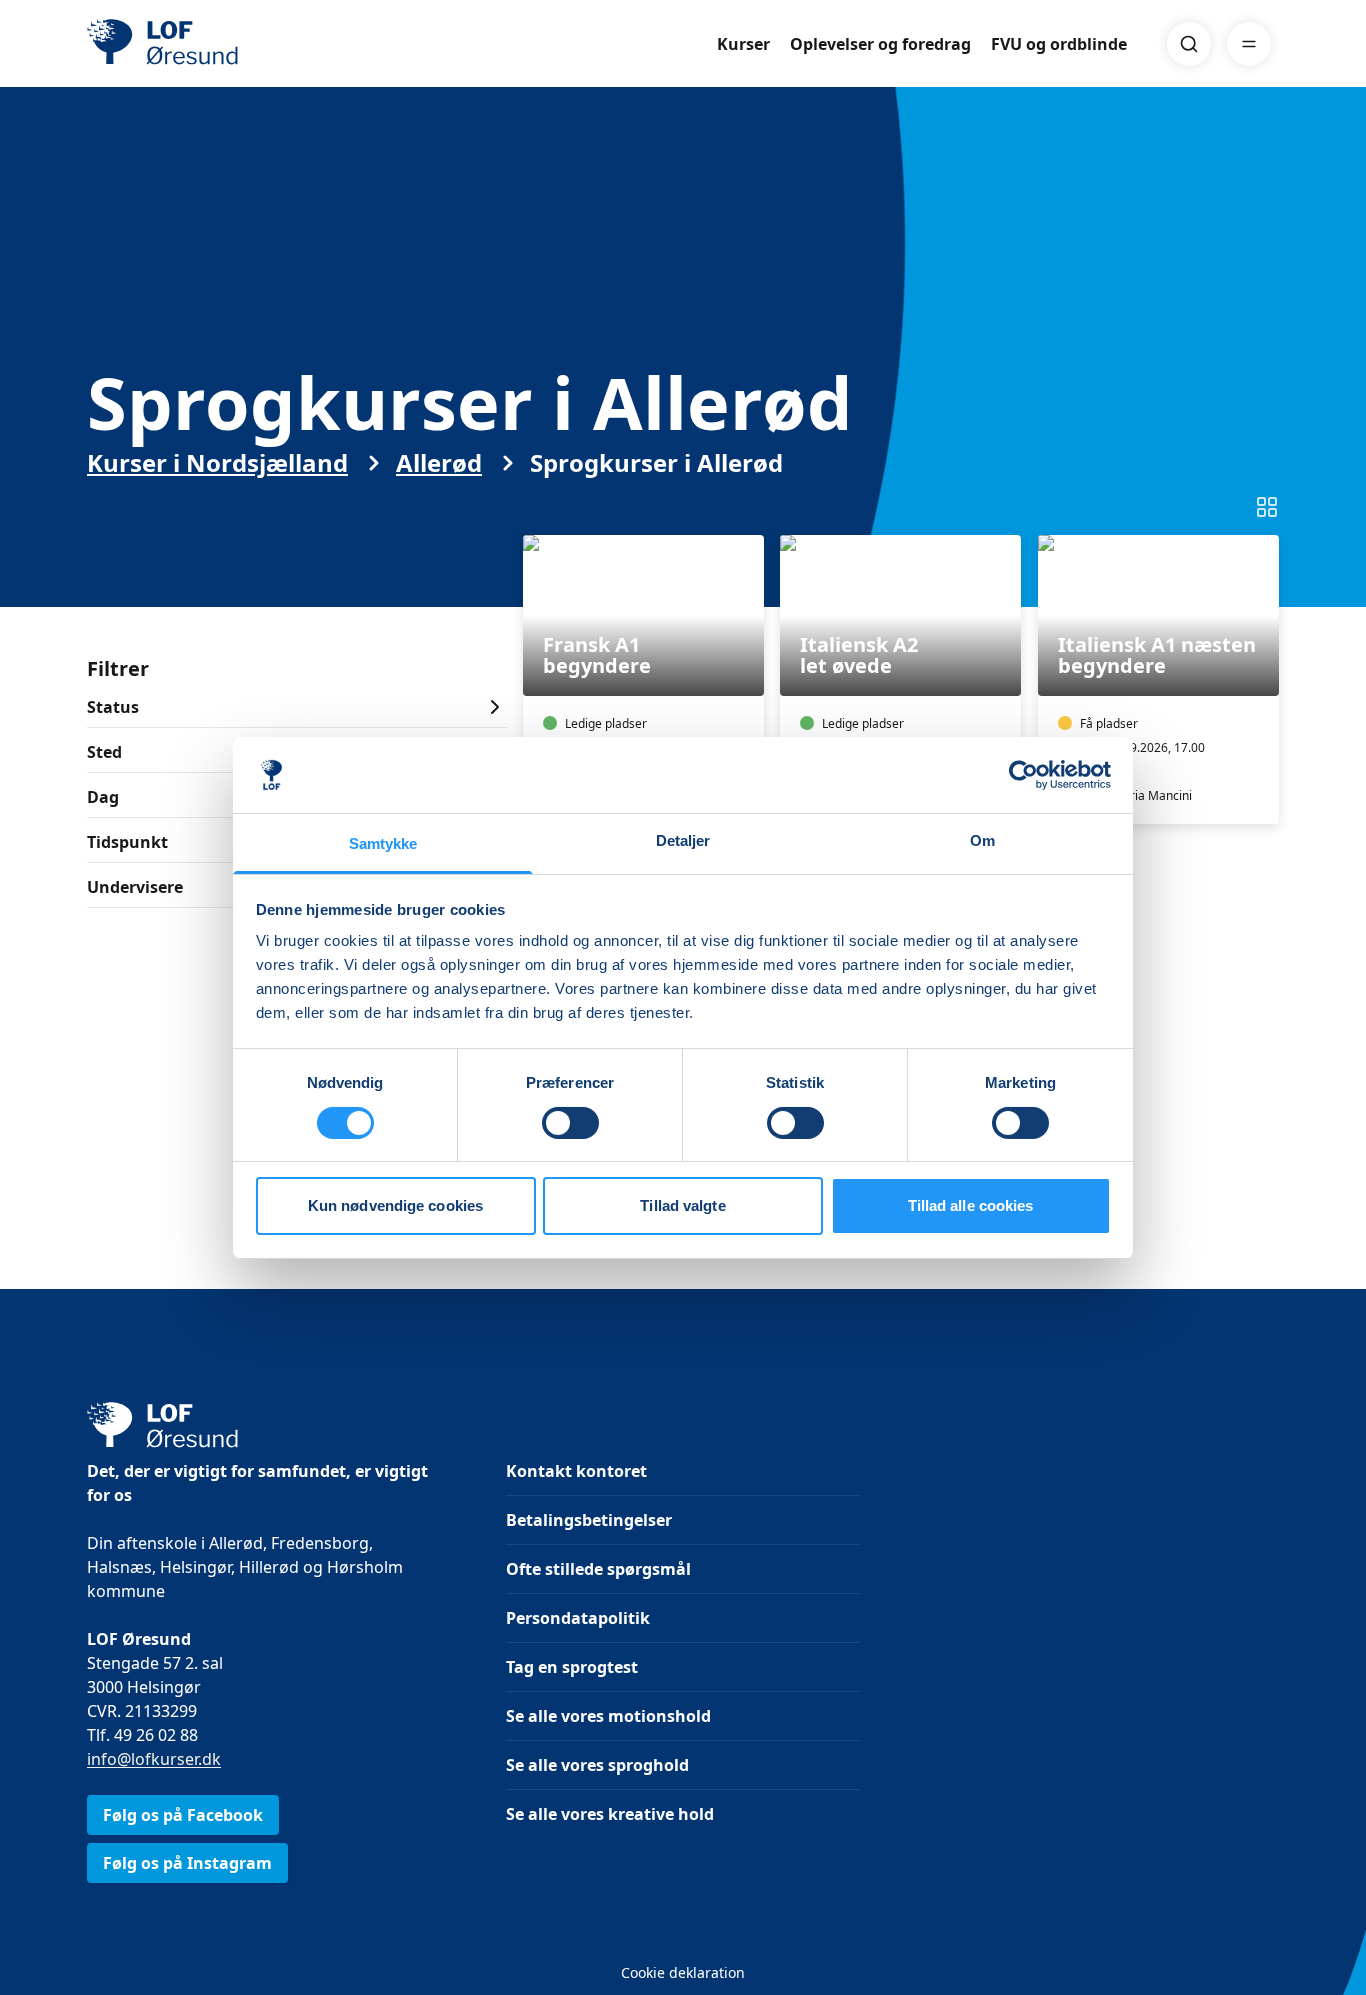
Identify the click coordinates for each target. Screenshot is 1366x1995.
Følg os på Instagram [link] (187, 1863)
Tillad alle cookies (971, 1205)
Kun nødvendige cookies (395, 1205)
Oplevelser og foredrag (880, 44)
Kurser (743, 44)
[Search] (1189, 44)
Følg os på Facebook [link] (183, 1815)
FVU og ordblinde (1059, 44)
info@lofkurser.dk (154, 1759)
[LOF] (233, 44)
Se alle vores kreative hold (610, 1814)
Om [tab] (982, 840)
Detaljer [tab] (683, 840)
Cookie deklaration (683, 1972)
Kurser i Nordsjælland (217, 463)
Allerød (439, 463)
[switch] (570, 1123)
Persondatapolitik (578, 1618)
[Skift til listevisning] (1267, 507)
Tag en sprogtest (572, 1667)
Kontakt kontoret (576, 1471)
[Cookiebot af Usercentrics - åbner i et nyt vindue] (1023, 775)
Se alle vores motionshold (608, 1716)
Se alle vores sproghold (597, 1765)
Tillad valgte (682, 1205)
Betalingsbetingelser (589, 1520)
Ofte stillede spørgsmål (598, 1569)
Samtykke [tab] (383, 843)
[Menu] (1249, 44)
